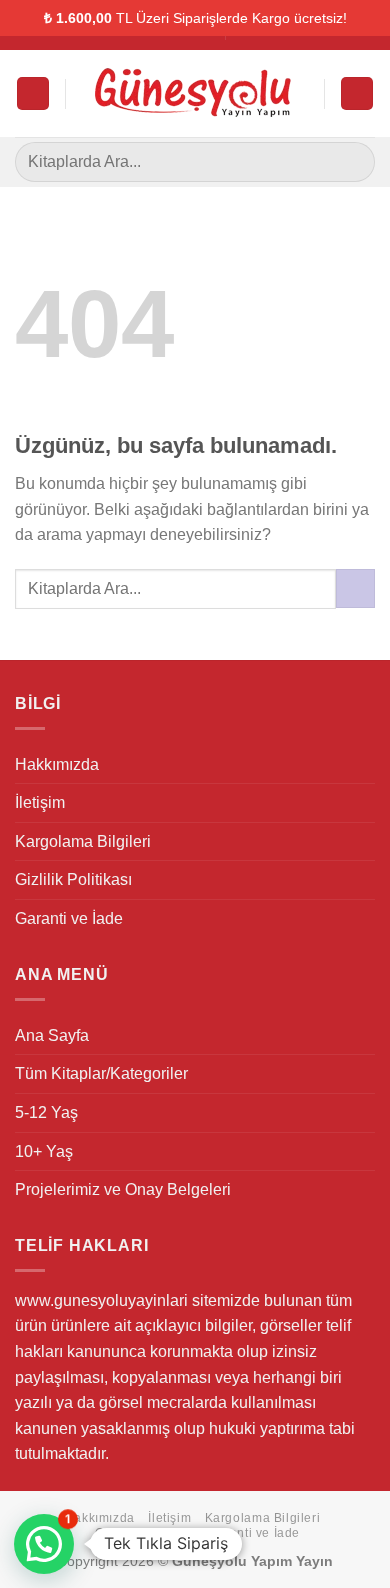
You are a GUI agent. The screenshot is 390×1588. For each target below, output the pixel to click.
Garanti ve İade (69, 918)
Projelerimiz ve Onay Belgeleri (123, 1189)
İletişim (40, 802)
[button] (44, 1544)
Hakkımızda (57, 764)
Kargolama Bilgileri (83, 841)
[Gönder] (351, 161)
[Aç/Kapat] (367, 1074)
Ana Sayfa (52, 1035)
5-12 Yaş (46, 1112)
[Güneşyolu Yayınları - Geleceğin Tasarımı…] (195, 94)
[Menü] (33, 93)
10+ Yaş (44, 1151)
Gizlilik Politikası (73, 879)
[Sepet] (357, 93)
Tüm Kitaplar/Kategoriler (101, 1073)
